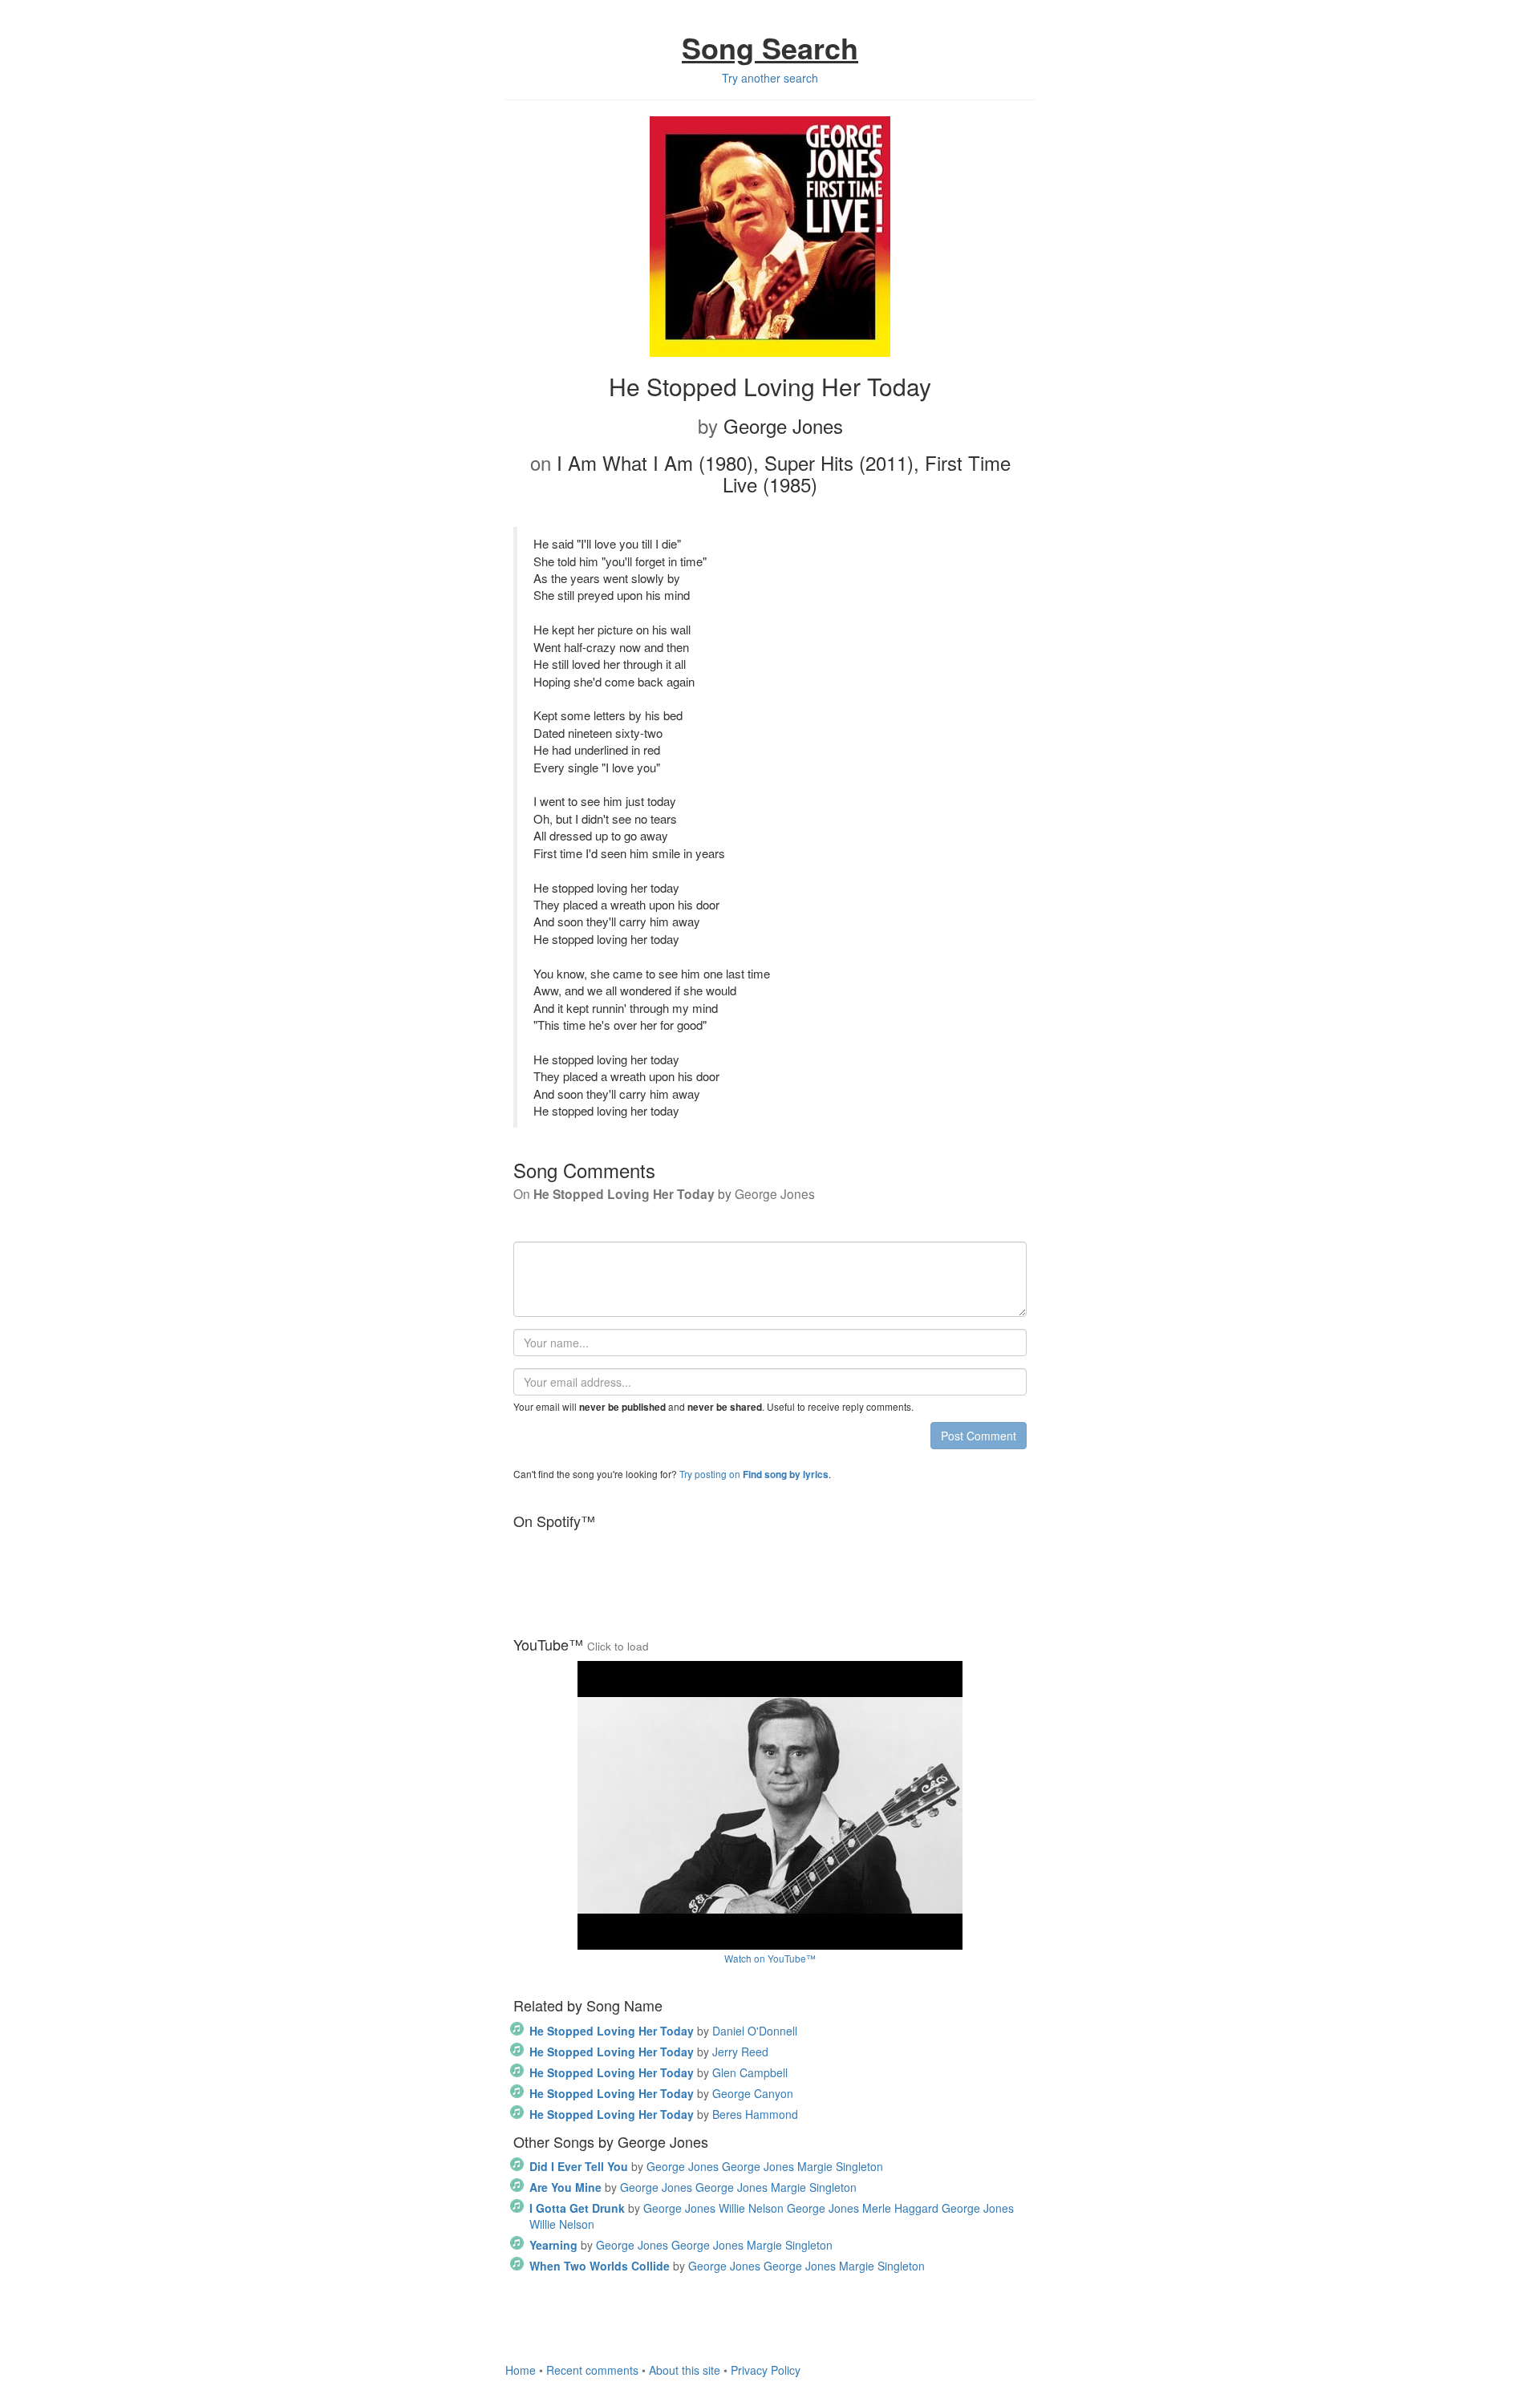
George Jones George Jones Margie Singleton (706, 2166)
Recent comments (592, 2370)
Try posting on (754, 1474)
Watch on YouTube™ (770, 1958)
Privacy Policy (766, 2370)
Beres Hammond (664, 2114)
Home (521, 2370)
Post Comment (979, 1436)
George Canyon (661, 2093)
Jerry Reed (649, 2052)
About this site (685, 2370)
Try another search (770, 78)
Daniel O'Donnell (663, 2031)
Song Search (770, 47)
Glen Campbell (659, 2072)
